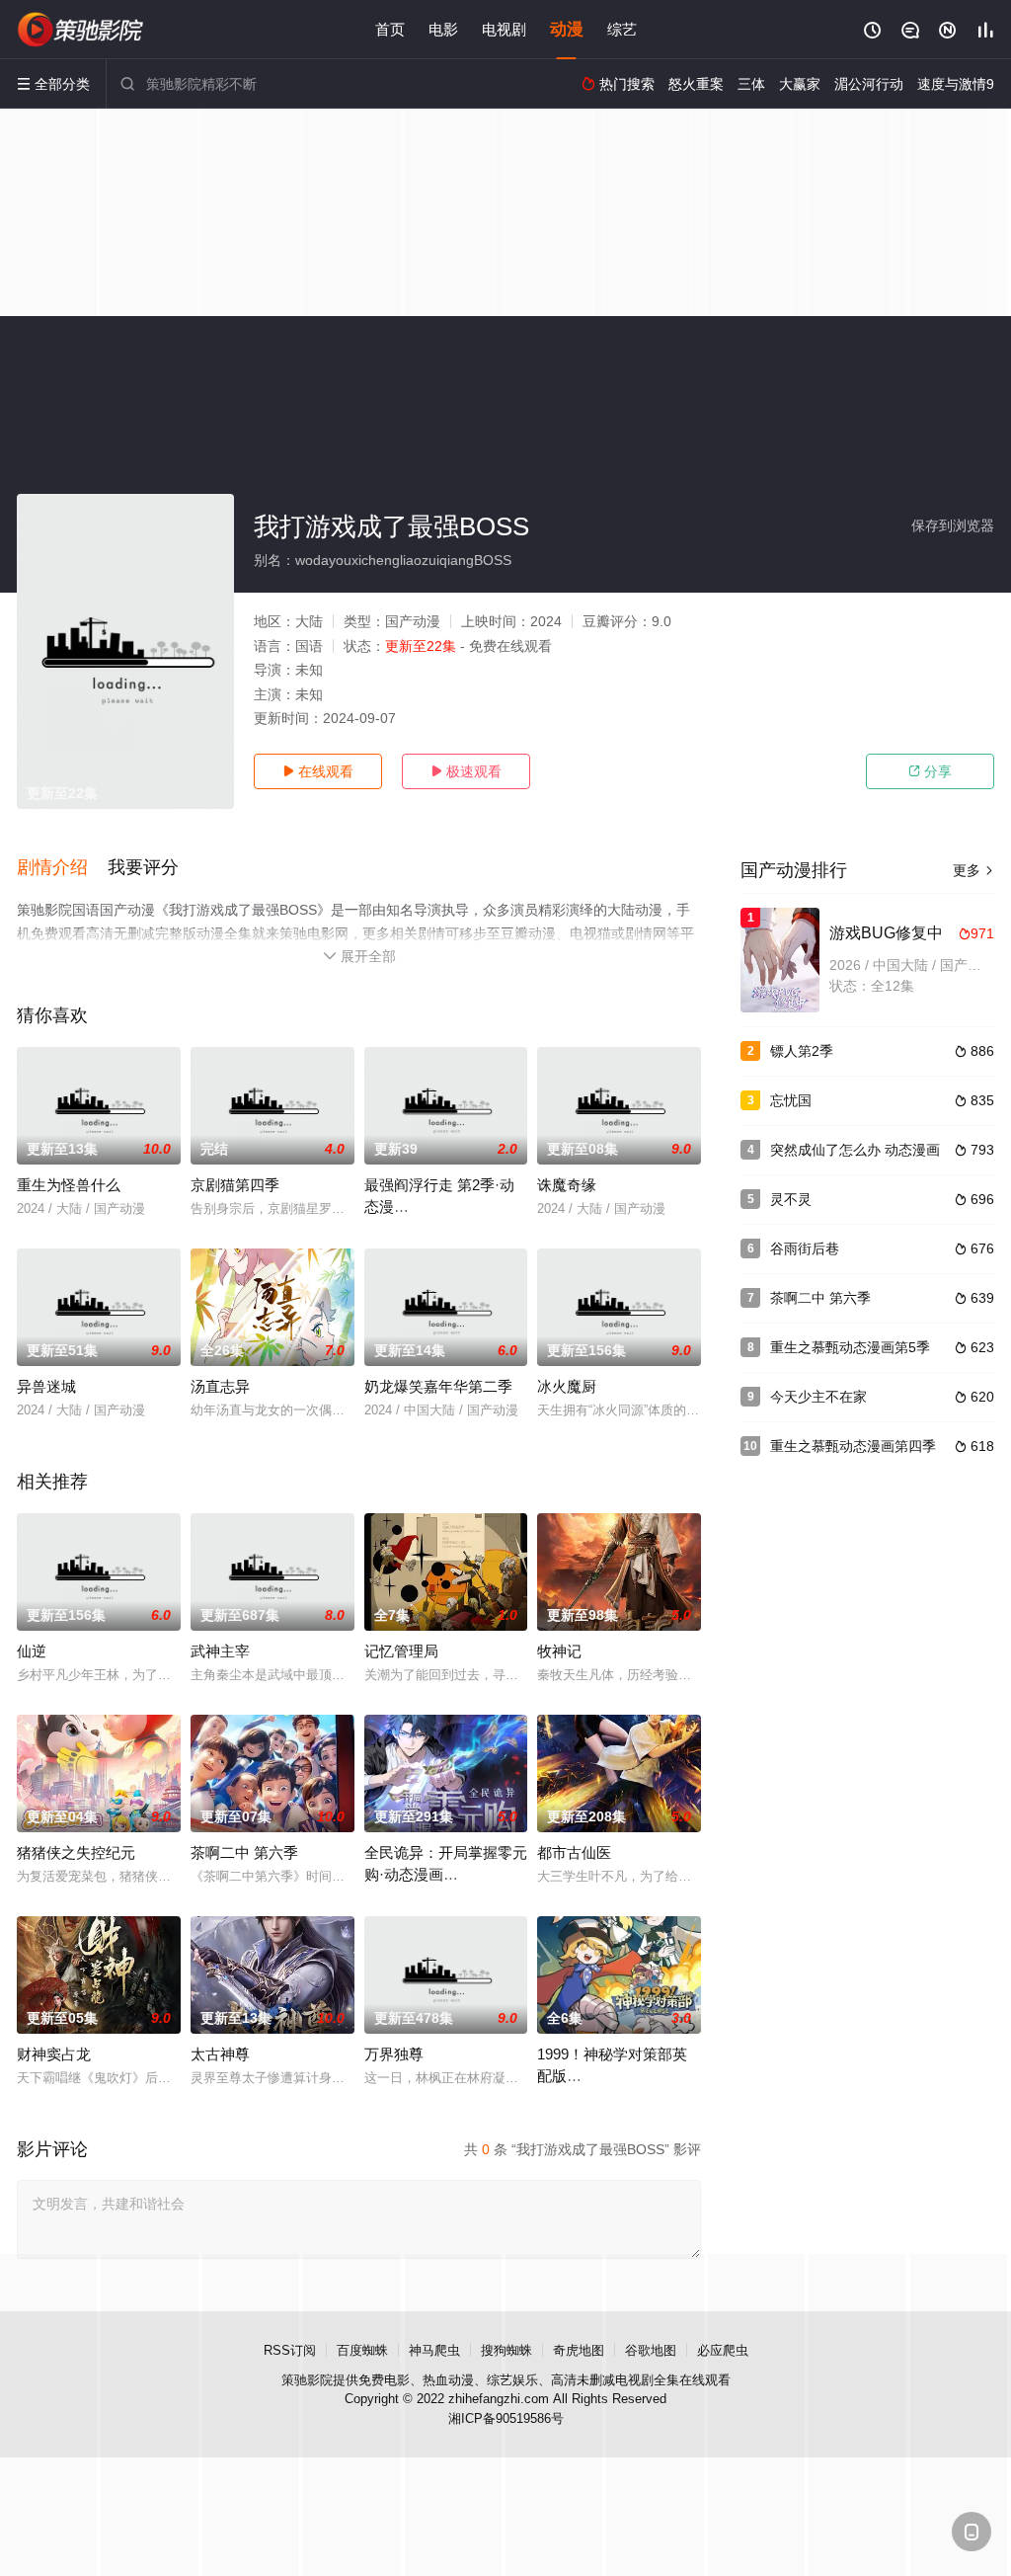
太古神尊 (220, 2054)
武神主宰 (220, 1651)
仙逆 (32, 1651)
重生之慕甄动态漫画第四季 (853, 1446)
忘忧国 (791, 1100)
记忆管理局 (401, 1651)
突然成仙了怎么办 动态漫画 (855, 1150)
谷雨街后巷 (805, 1248)
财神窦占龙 (54, 2054)
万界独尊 (394, 2054)
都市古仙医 (574, 1852)
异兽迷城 (46, 1386)
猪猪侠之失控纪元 (76, 1852)
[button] (62, 868)
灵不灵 (791, 1199)
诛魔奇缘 (567, 1185)
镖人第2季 (802, 1051)
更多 (973, 870)
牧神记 (559, 1651)
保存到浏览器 (953, 525)
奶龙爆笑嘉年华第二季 (438, 1386)
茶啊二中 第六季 (244, 1852)
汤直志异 (220, 1386)
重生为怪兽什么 (69, 1185)
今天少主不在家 (818, 1397)
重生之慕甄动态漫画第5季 (850, 1347)
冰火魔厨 (567, 1386)
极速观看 (466, 771)
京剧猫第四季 (235, 1185)
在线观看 (318, 771)
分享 (930, 771)
